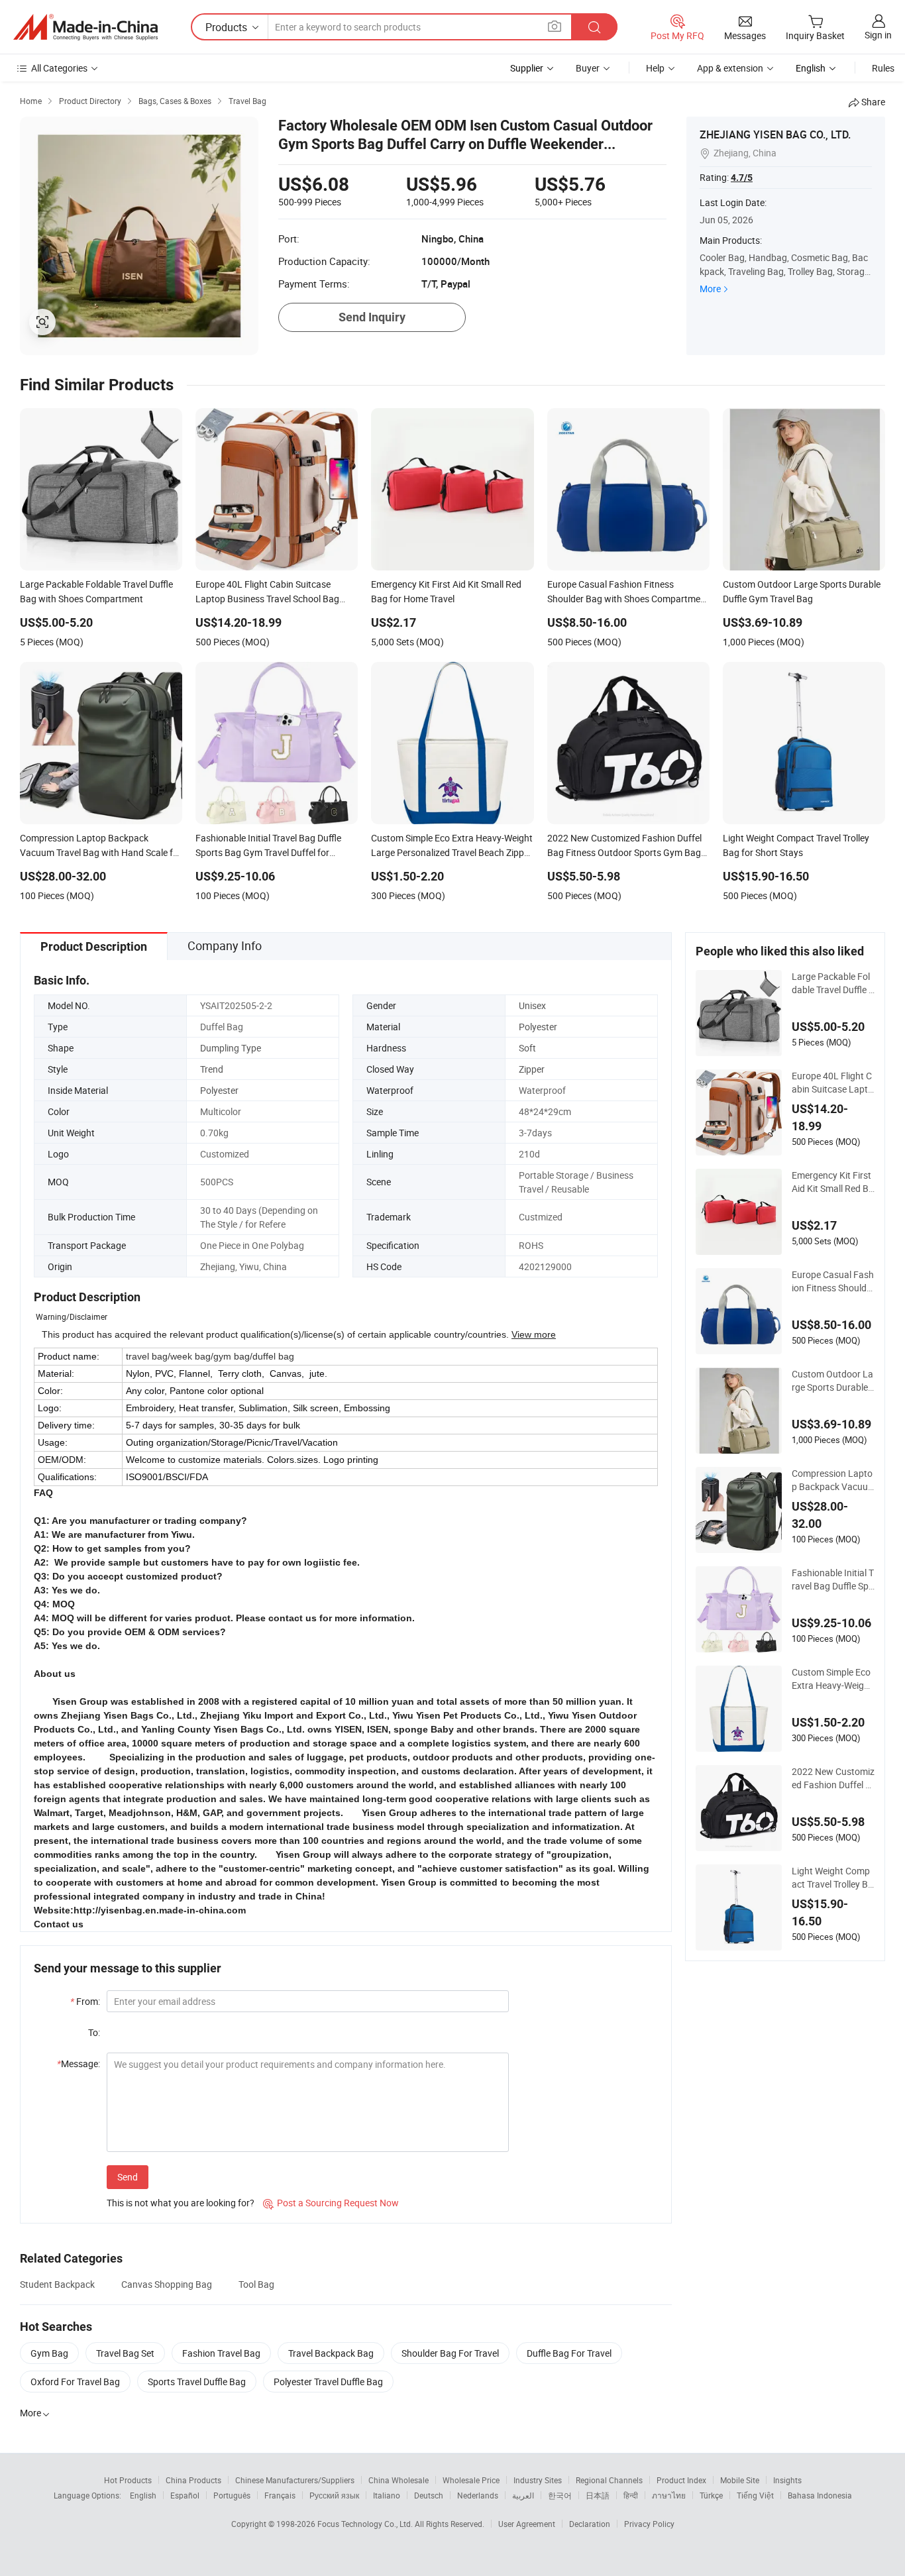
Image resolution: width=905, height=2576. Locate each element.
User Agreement (527, 2524)
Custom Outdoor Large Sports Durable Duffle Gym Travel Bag (832, 1381)
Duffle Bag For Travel (569, 2353)
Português (232, 2495)
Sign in (878, 35)
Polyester (538, 1027)
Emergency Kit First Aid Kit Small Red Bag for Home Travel (833, 1182)
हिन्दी (631, 2495)
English (143, 2495)
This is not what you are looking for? (181, 2203)
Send (128, 2177)
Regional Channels (609, 2480)
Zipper (532, 1069)
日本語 (598, 2495)
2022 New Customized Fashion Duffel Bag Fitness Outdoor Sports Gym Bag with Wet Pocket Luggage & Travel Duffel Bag (833, 1778)
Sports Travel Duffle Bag (197, 2382)
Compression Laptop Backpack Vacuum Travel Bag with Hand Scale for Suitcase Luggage (832, 1480)
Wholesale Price (471, 2480)
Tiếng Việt (755, 2495)
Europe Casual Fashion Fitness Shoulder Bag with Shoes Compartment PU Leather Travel (833, 1281)
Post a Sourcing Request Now (331, 2203)
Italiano (387, 2495)
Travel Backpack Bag (331, 2353)
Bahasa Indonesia (820, 2495)
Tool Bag (256, 2284)
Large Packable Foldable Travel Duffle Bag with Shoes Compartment (833, 983)
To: (94, 2032)
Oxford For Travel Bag (75, 2382)
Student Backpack (57, 2284)
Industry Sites (538, 2480)
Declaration (590, 2524)
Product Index (681, 2480)
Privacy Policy (649, 2524)
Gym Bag (49, 2353)
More (710, 289)
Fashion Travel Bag (221, 2353)
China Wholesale (399, 2480)
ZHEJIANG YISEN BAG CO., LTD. (775, 134)
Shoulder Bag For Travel (450, 2353)
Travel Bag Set (125, 2353)
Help (655, 68)
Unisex (532, 1005)
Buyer (588, 68)
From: (85, 2001)
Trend (212, 1069)
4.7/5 (742, 178)
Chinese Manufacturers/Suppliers (295, 2480)
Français (280, 2495)
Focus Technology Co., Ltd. (366, 2524)
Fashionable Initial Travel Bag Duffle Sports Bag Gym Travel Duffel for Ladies (833, 1580)
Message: (79, 2064)
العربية (523, 2495)
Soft (527, 1048)
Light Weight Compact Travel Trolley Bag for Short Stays (832, 1878)
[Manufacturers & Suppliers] (85, 27)
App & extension (730, 68)
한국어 (560, 2495)
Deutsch (429, 2495)
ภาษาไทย (669, 2495)
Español (185, 2495)
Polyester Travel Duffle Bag (328, 2382)
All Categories (59, 68)
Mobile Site (740, 2480)
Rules (883, 68)
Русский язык (334, 2495)
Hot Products (128, 2480)
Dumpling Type (231, 1048)
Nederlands (478, 2495)
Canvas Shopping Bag (167, 2284)
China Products (193, 2480)
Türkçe (711, 2495)
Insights (787, 2480)
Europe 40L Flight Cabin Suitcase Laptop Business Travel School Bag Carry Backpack (833, 1083)
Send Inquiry (372, 317)
